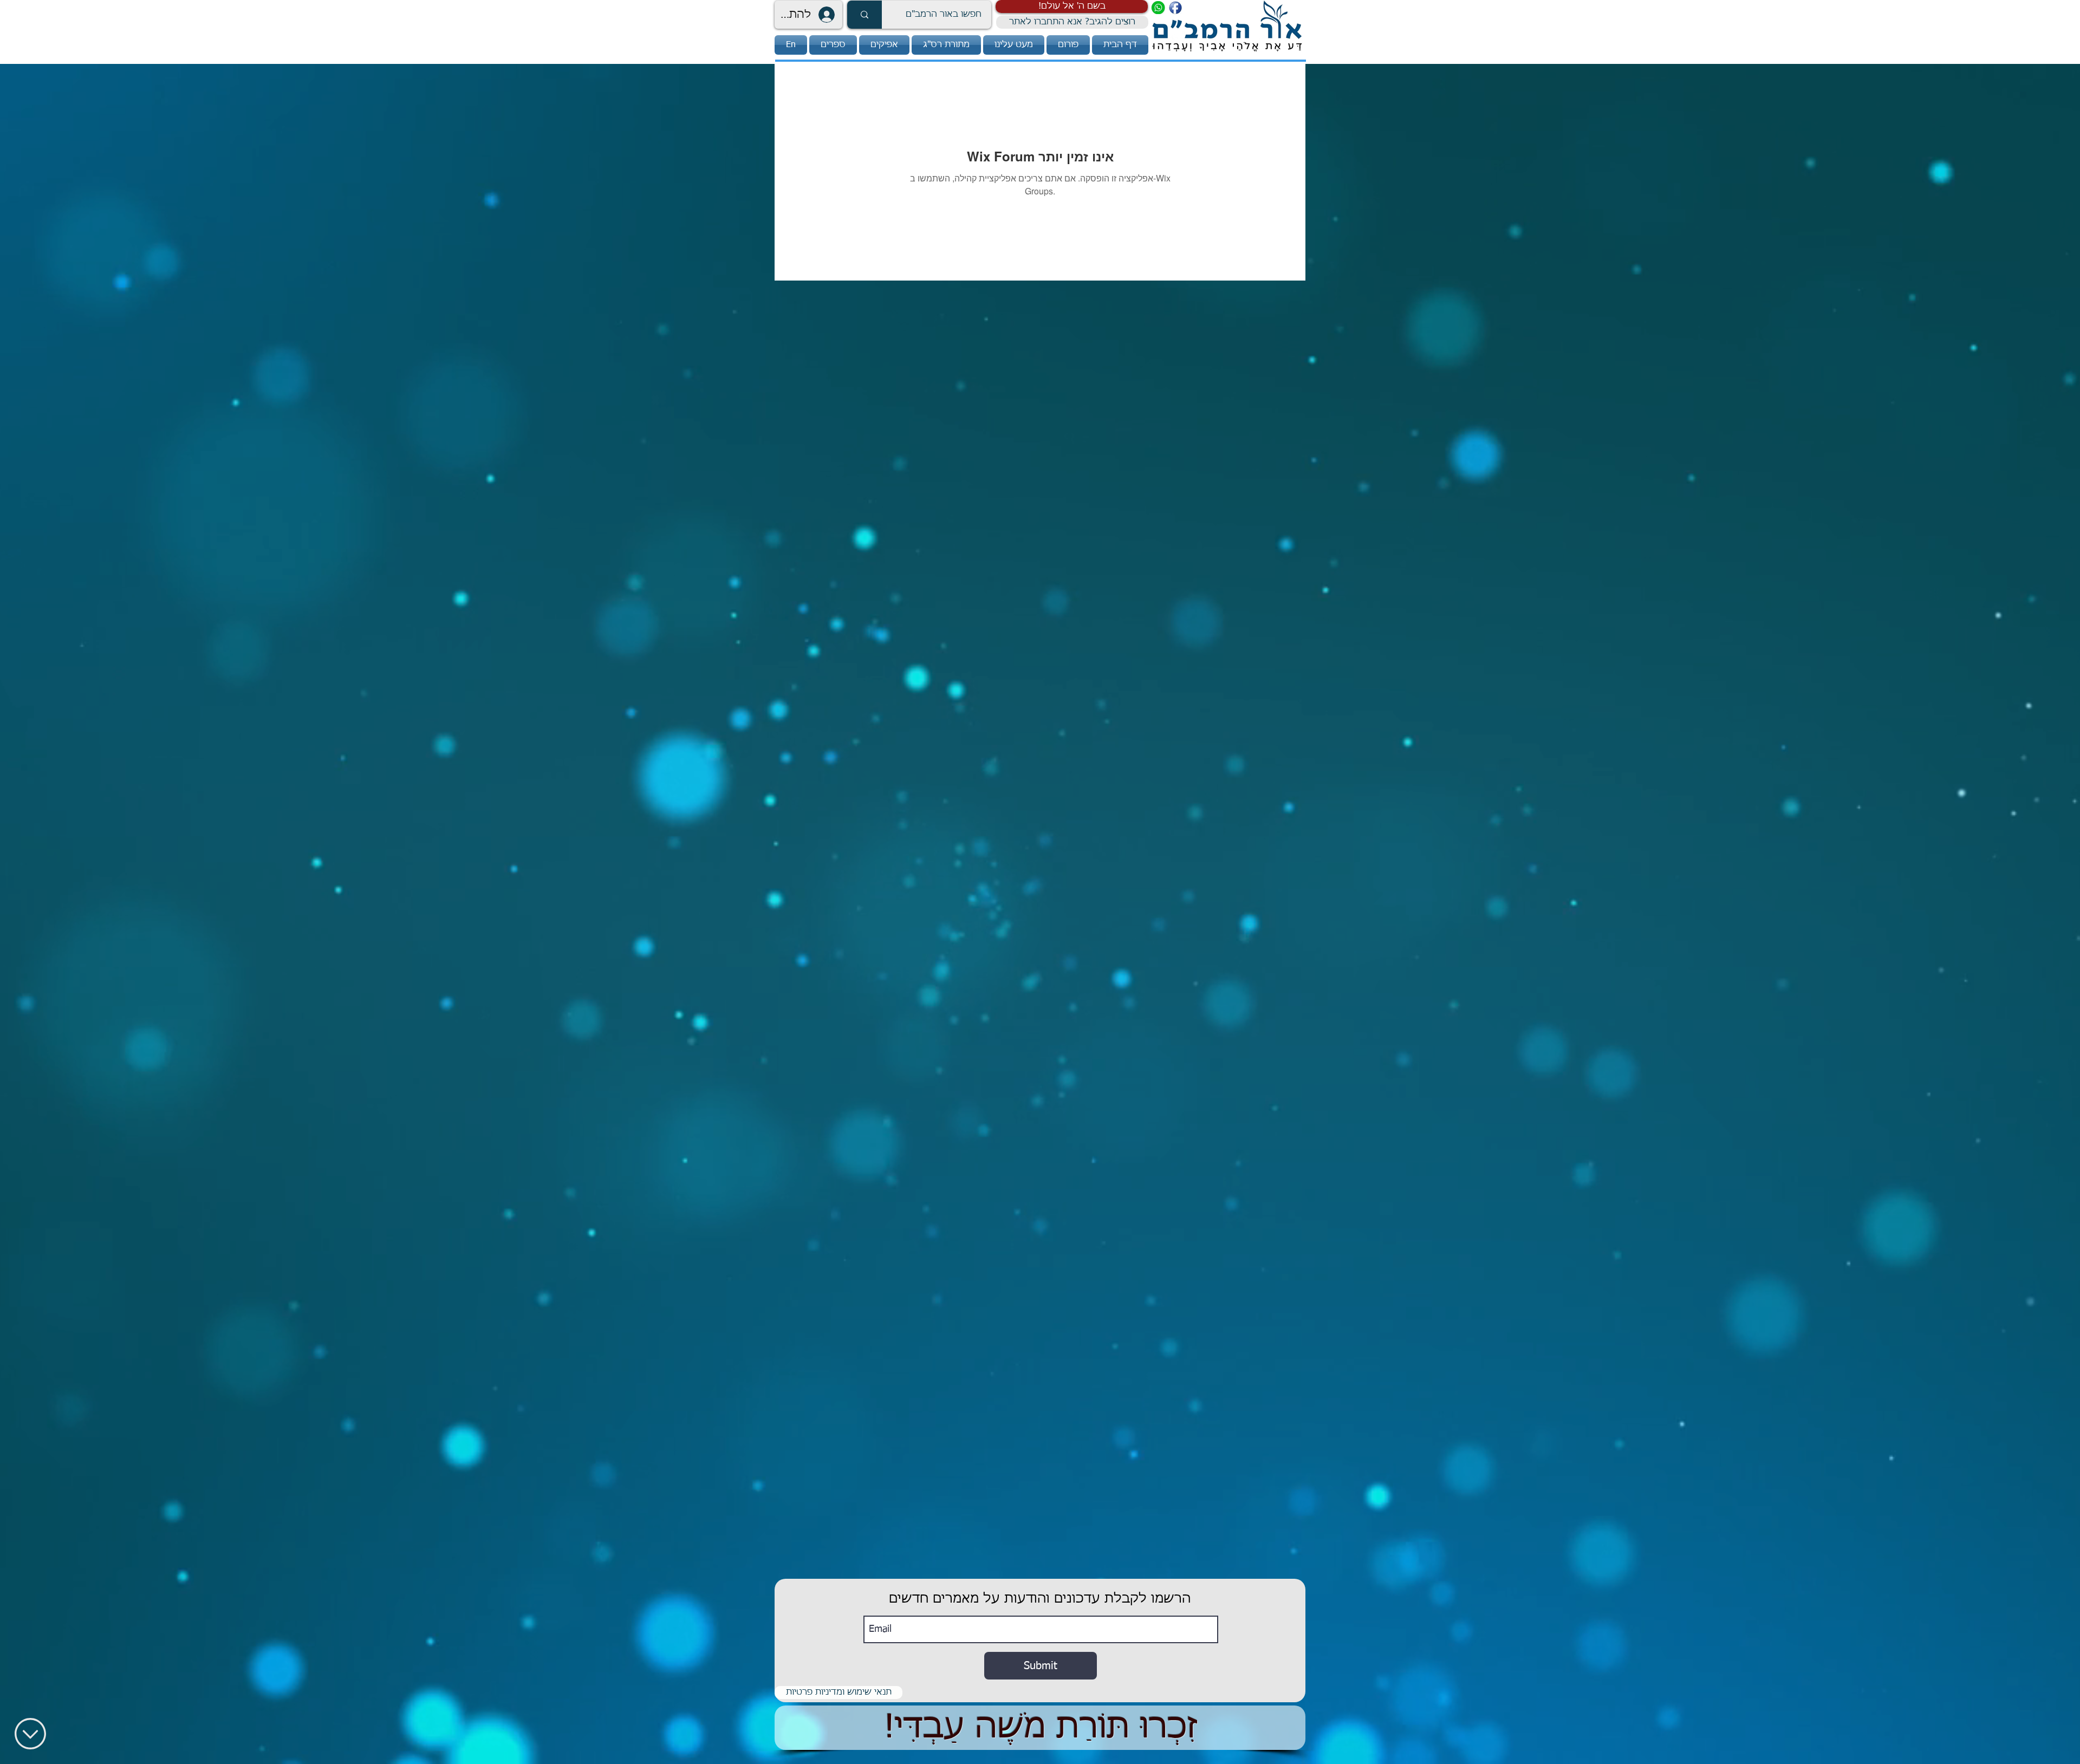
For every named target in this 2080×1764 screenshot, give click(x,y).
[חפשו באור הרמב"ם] (864, 15)
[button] (1072, 6)
